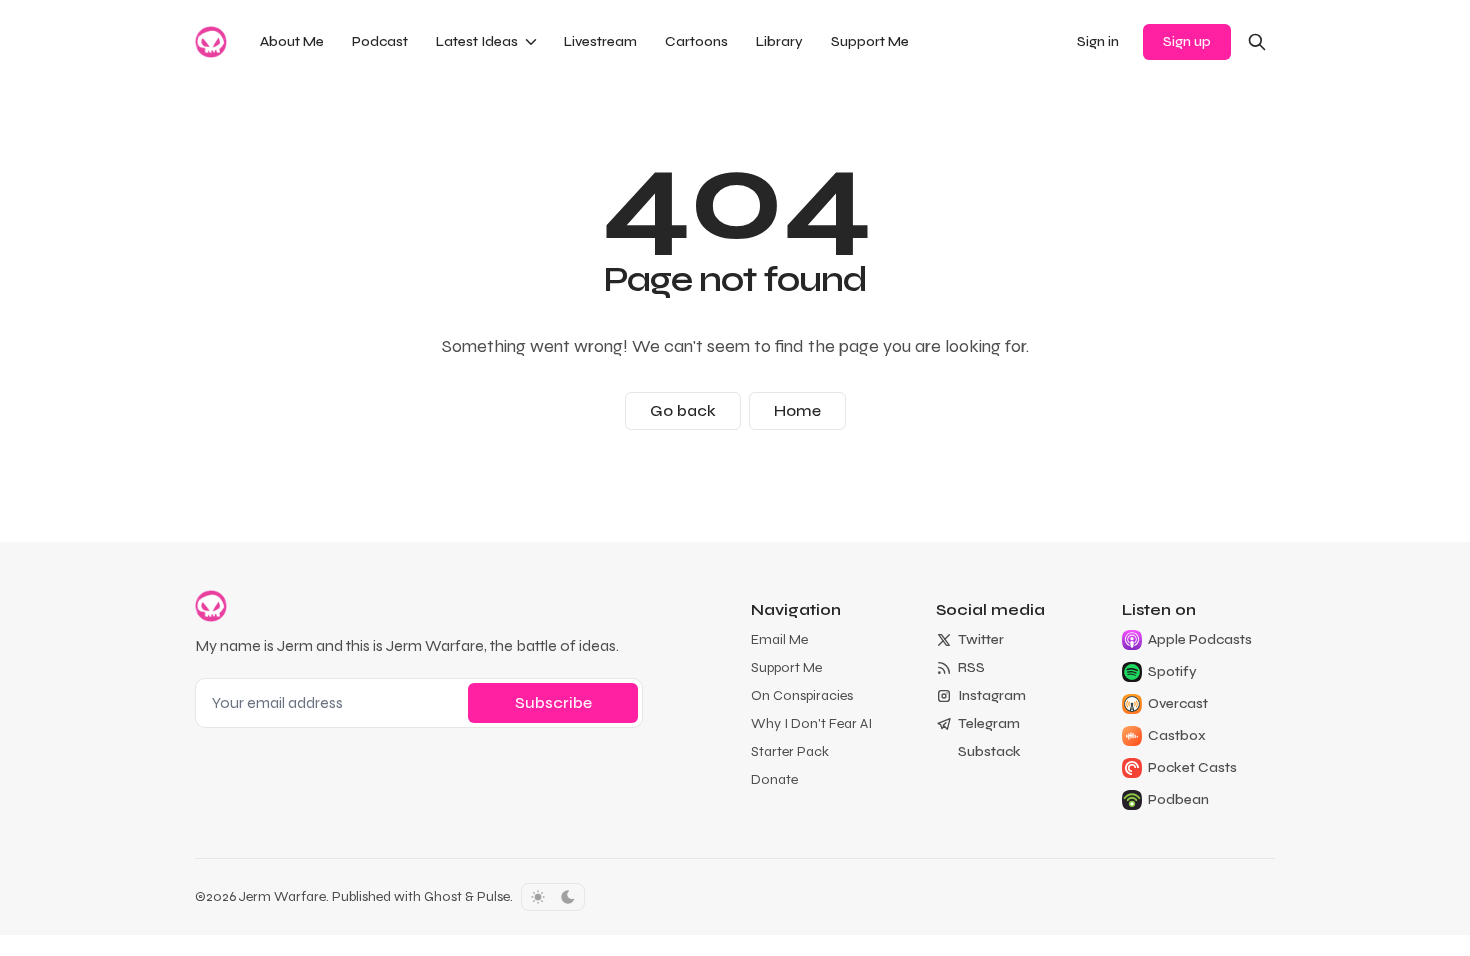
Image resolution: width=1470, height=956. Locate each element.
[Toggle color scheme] (553, 897)
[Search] (1257, 42)
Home (797, 410)
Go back (683, 410)
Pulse (493, 896)
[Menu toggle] (531, 42)
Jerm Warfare (282, 896)
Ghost (443, 896)
